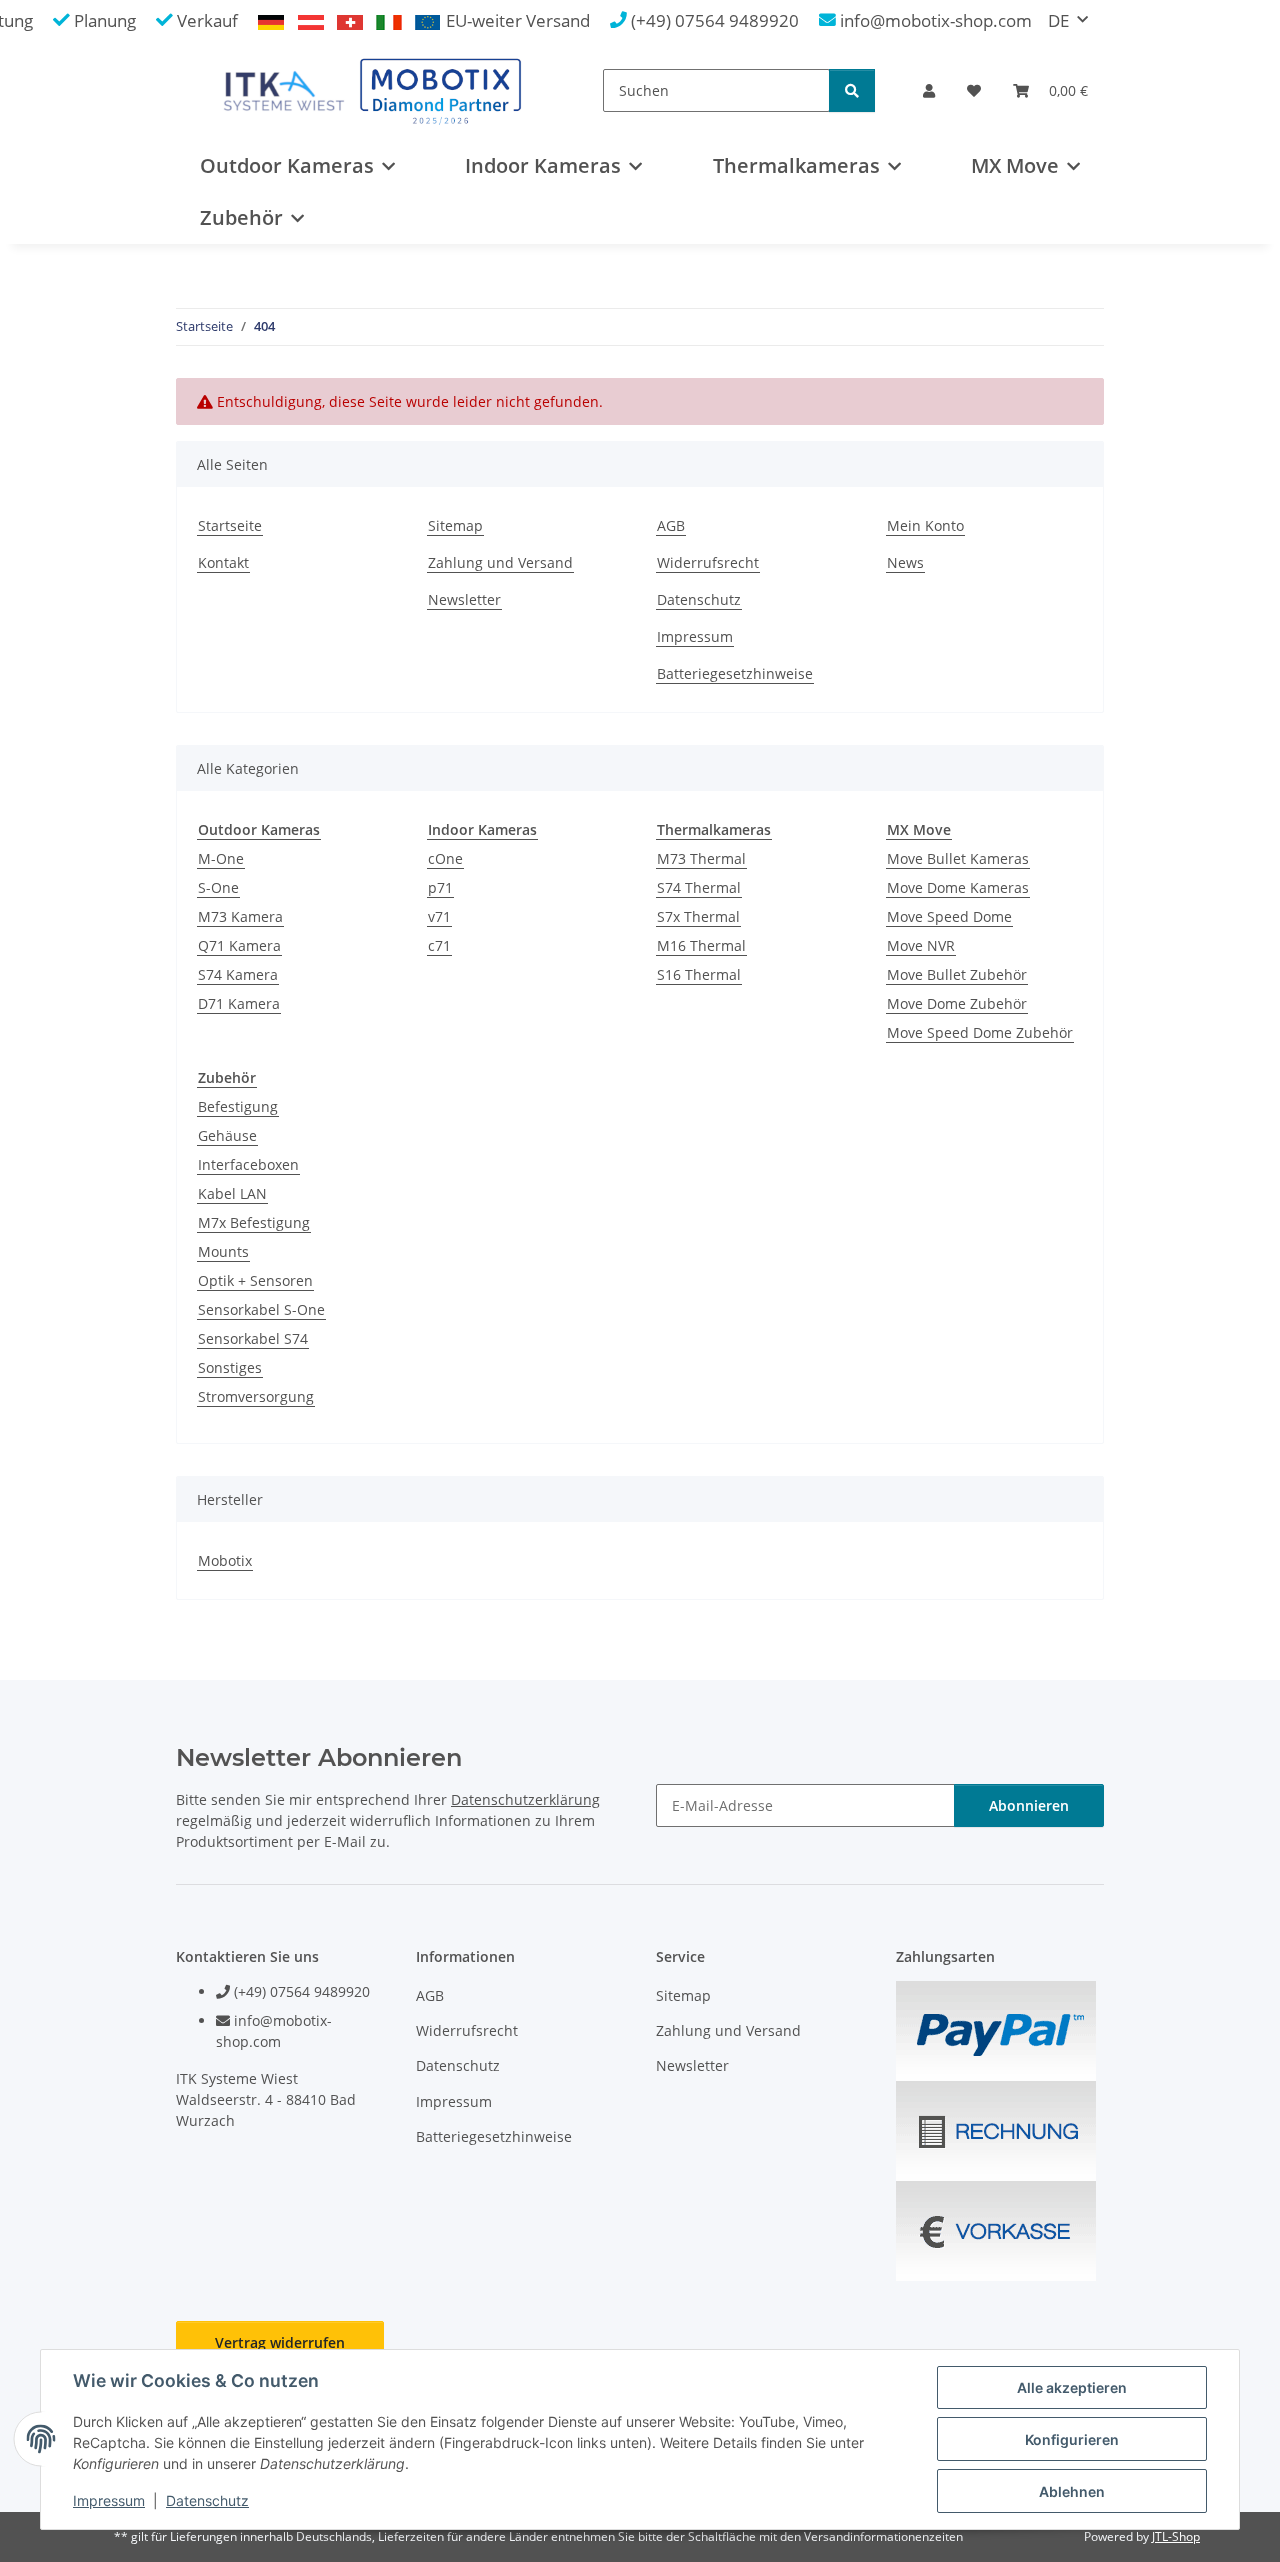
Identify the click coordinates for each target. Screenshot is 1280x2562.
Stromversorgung (256, 1396)
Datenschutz (207, 2500)
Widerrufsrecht (708, 562)
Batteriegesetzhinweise (735, 673)
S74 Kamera (238, 974)
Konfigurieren (1072, 2439)
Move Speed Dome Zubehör (980, 1032)
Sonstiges (230, 1367)
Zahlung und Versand (500, 562)
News (905, 562)
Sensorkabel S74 (253, 1338)
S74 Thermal (699, 887)
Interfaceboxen (248, 1164)
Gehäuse (227, 1135)
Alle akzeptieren (1072, 2387)
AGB (671, 525)
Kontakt (223, 562)
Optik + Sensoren (255, 1280)
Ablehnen (1072, 2491)
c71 (439, 945)
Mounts (223, 1251)
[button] (929, 90)
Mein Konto (925, 525)
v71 (439, 916)
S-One (218, 887)
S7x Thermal (698, 916)
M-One (221, 858)
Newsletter (464, 599)
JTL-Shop (1176, 2536)
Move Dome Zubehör (957, 1003)
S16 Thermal (699, 974)
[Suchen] (852, 90)
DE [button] (1058, 20)
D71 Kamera (239, 1003)
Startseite (230, 525)
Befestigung (238, 1106)
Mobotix (225, 1560)
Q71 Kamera (239, 945)
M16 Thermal (701, 945)
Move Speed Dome (949, 916)
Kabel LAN (232, 1193)
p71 (440, 887)
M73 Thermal (701, 858)
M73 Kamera (240, 916)
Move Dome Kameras (958, 887)
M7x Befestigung (254, 1222)
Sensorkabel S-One (261, 1309)
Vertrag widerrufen (280, 2342)
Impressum (109, 2500)
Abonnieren (1029, 1805)
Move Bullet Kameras (958, 858)
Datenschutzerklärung (525, 1799)
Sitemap (455, 525)
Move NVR (921, 945)
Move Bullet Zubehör (957, 974)
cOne (445, 858)
